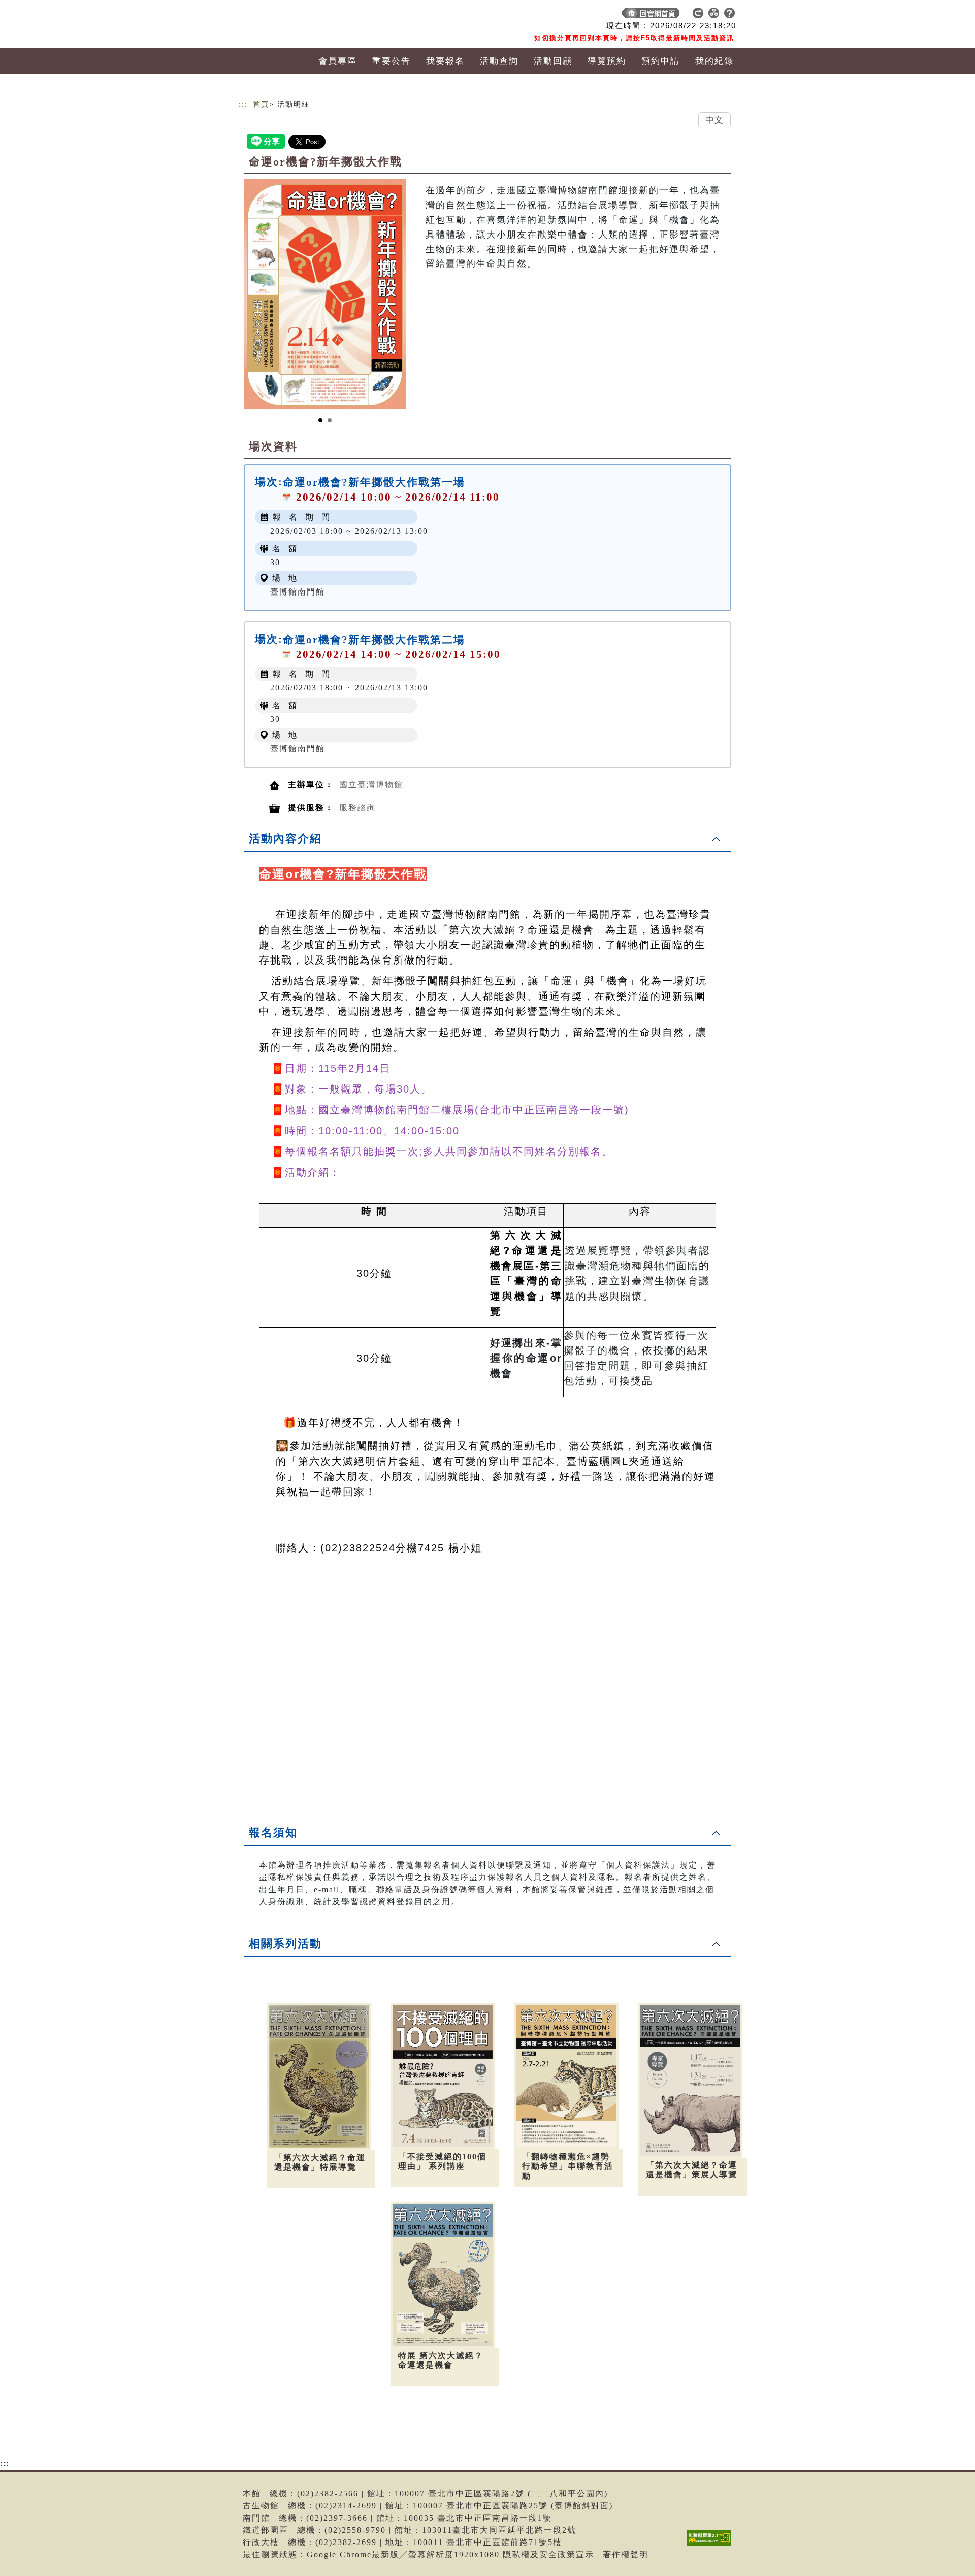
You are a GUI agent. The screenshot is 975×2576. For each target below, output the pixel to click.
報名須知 (273, 1832)
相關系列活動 (285, 1944)
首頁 (261, 104)
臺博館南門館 (298, 592)
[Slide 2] (330, 420)
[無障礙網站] (711, 2545)
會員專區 (338, 61)
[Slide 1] (320, 420)
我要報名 (445, 61)
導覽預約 (607, 61)
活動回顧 (553, 61)
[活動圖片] (325, 294)
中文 (714, 120)
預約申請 (661, 61)
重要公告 (392, 61)
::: (243, 104)
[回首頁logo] (310, 15)
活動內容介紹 (285, 838)
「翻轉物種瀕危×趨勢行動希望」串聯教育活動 (568, 2166)
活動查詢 (499, 61)
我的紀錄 (714, 61)
